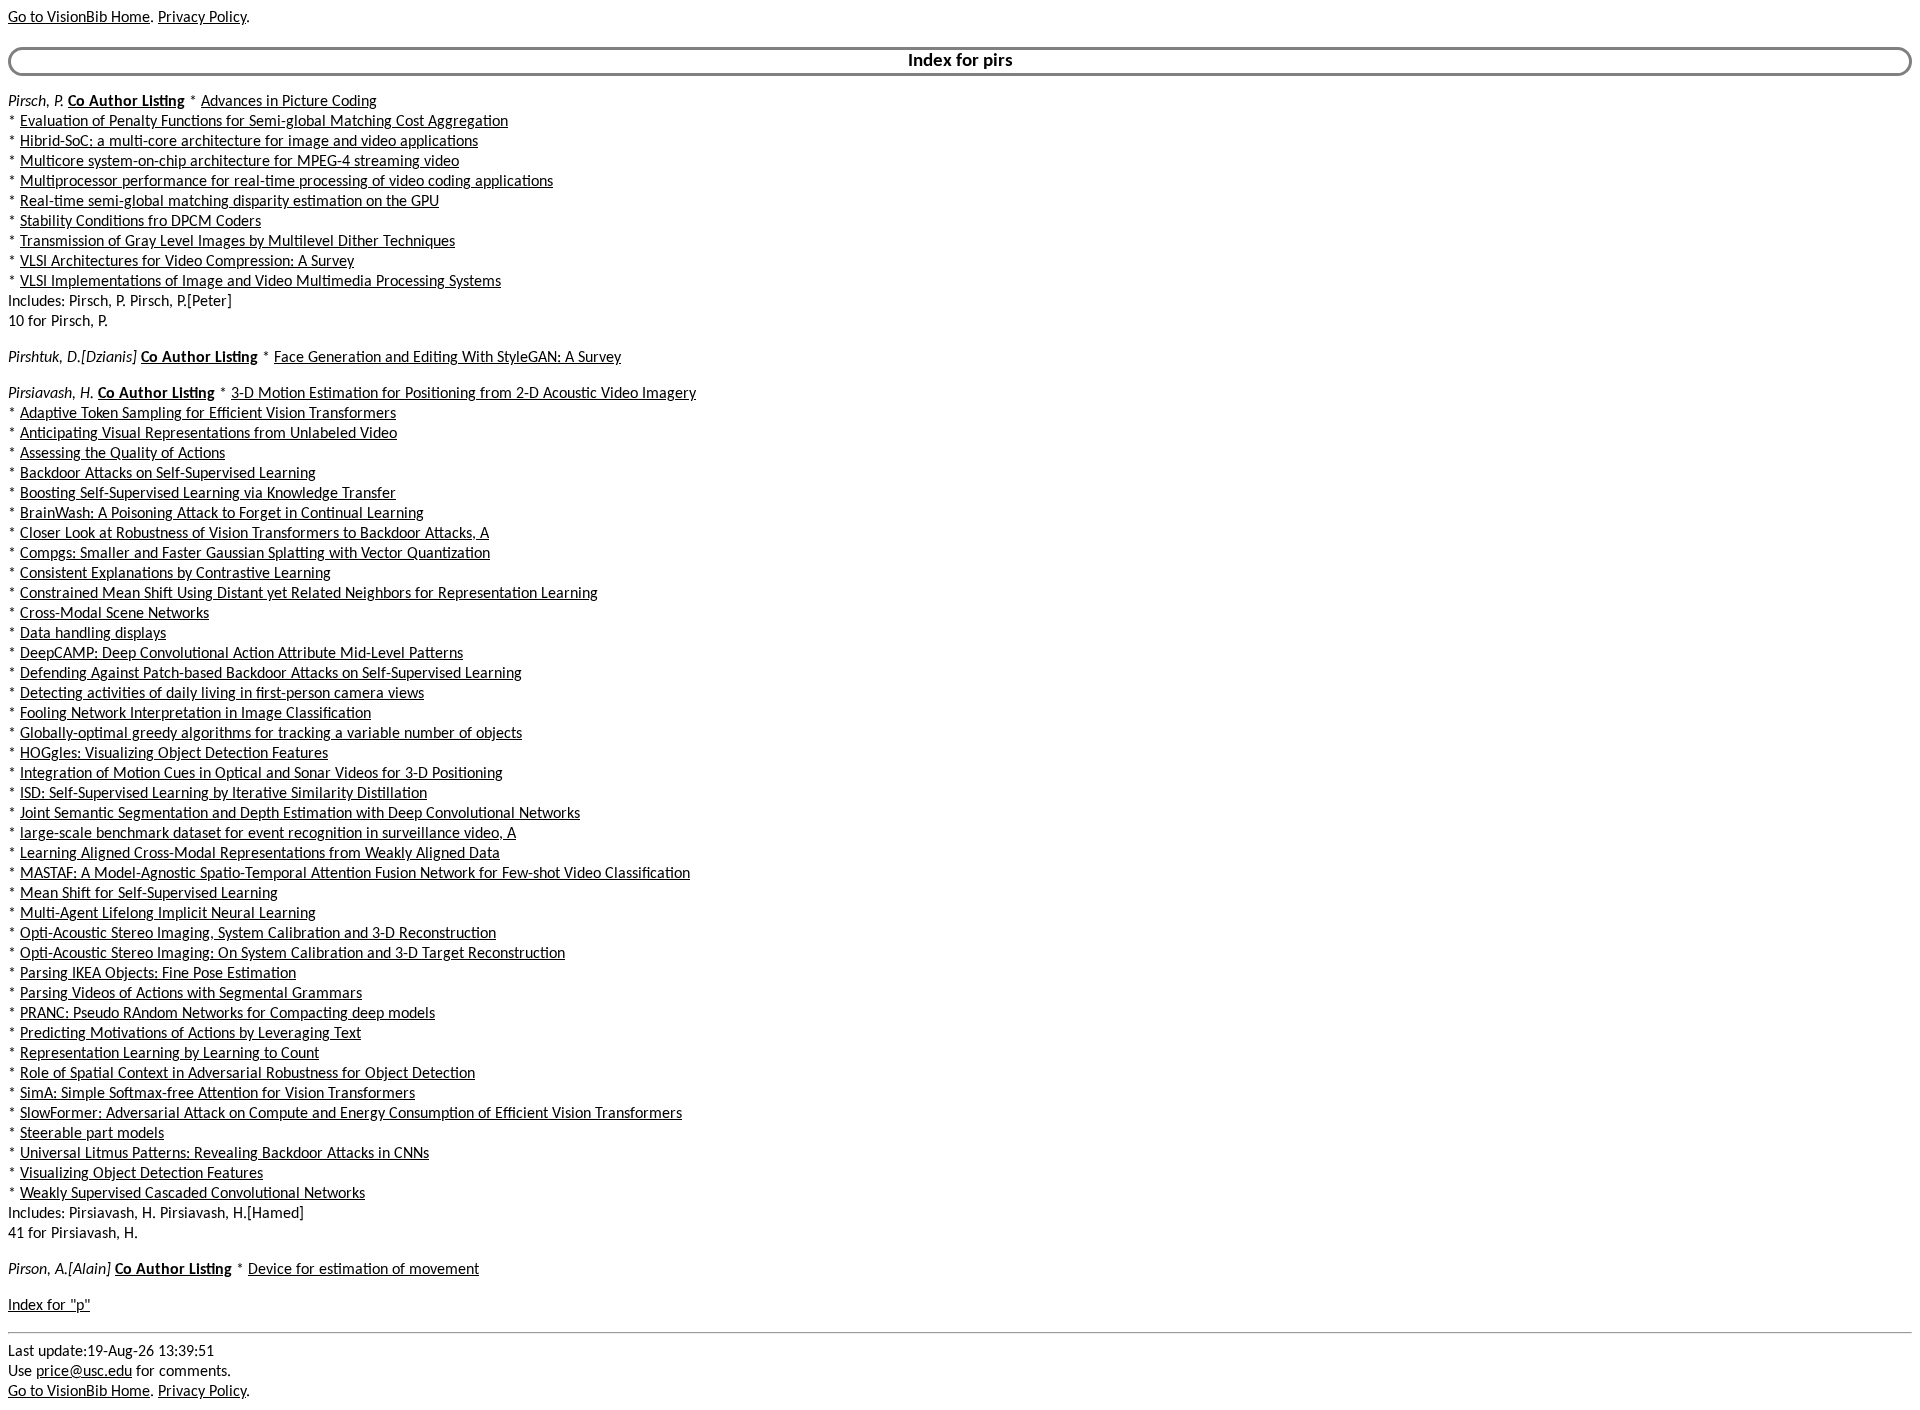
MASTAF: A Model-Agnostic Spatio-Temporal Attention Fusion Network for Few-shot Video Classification (355, 874)
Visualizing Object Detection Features (141, 1174)
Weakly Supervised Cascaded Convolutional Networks (192, 1194)
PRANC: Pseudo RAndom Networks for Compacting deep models (227, 1014)
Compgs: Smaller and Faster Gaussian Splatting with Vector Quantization (255, 554)
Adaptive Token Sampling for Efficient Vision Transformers (208, 414)
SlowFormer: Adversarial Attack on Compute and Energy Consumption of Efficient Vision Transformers (351, 1114)
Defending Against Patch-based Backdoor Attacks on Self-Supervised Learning (271, 674)
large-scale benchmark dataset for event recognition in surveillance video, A (268, 834)
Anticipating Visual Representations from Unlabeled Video (208, 434)
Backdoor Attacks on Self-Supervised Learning (168, 474)
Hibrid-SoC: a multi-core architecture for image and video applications (249, 142)
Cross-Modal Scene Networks (114, 614)
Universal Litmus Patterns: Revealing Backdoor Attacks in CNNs (224, 1154)
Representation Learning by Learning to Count (169, 1054)
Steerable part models (92, 1134)
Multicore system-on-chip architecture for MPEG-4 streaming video (239, 162)
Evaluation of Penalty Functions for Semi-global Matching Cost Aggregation (264, 122)
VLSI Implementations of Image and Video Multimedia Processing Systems (260, 282)
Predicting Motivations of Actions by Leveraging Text (190, 1034)
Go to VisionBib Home (79, 18)
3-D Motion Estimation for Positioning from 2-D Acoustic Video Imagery (463, 394)
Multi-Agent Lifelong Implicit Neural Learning (168, 914)
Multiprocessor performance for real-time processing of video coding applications (286, 182)
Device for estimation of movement (363, 1270)
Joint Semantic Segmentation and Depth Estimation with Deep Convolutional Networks (300, 814)
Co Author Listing (126, 102)
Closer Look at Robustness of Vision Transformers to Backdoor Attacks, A (254, 534)
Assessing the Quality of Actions (122, 454)
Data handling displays (93, 634)
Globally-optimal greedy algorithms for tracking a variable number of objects (271, 734)
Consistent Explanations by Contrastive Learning (175, 574)
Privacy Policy (202, 18)
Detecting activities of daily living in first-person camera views (222, 694)
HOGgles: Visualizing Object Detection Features (174, 754)
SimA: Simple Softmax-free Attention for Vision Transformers (217, 1094)
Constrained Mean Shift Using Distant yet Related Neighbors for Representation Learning (309, 594)
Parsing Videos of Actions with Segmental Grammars (191, 994)
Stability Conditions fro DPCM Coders (140, 222)
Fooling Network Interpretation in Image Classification (195, 714)
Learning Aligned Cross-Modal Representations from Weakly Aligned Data (260, 854)
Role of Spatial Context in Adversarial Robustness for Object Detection (247, 1074)
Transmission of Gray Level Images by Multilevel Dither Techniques (237, 242)
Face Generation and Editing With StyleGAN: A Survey (447, 358)
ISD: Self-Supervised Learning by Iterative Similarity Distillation (223, 794)
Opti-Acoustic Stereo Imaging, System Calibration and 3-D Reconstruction (258, 934)
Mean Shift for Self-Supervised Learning (149, 894)
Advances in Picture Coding (289, 102)
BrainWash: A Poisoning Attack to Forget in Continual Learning (222, 514)
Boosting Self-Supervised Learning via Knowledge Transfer (208, 494)
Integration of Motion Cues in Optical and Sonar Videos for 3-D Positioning (261, 774)
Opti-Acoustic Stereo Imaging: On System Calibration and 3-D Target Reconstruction (292, 954)
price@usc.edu (84, 1372)
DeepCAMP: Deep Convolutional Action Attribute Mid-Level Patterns (241, 654)
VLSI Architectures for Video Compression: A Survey (187, 262)
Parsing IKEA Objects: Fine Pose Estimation (158, 974)
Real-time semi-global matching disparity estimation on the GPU (229, 202)
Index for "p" (49, 1306)
